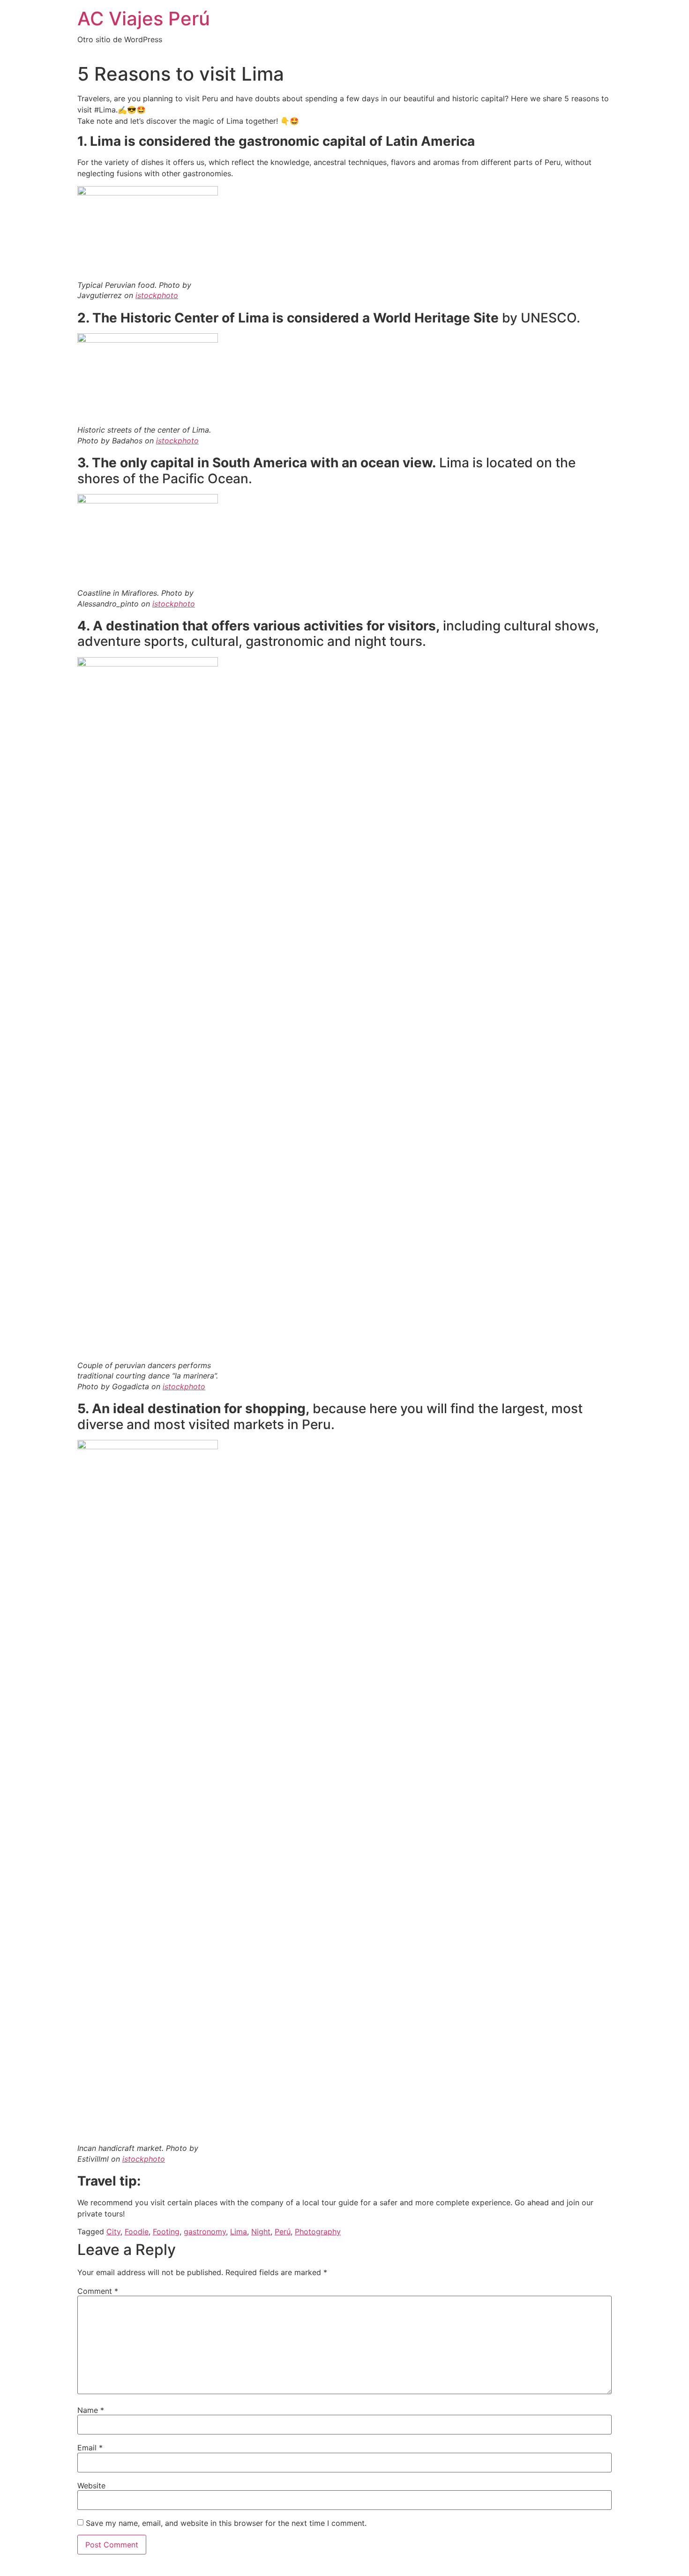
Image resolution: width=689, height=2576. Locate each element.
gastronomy (205, 2232)
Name (91, 2410)
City (113, 2232)
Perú (283, 2232)
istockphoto (157, 295)
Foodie (137, 2232)
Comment (98, 2291)
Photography (318, 2232)
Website (91, 2486)
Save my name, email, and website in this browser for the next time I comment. (226, 2523)
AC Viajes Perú (144, 19)
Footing (166, 2232)
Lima (239, 2232)
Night (261, 2232)
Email (90, 2448)
